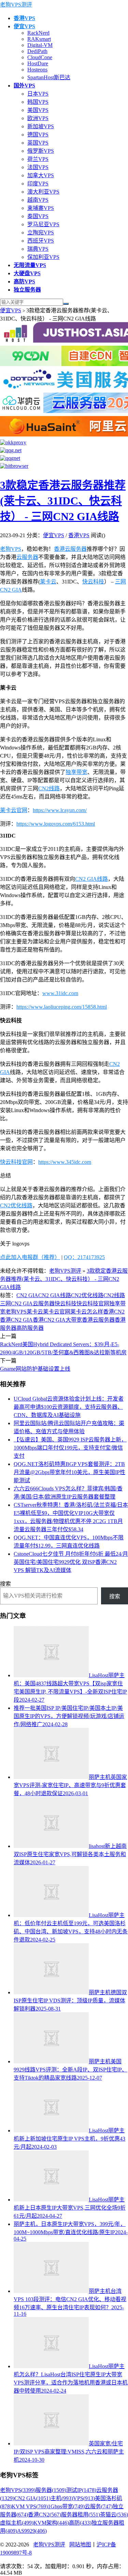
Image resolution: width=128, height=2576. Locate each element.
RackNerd (38, 33)
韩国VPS (38, 102)
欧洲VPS (38, 118)
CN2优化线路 (16, 1206)
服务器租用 (81, 2515)
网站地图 (80, 2545)
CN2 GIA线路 (91, 879)
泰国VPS (38, 216)
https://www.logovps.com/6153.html (56, 824)
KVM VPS (30, 2506)
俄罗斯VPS (41, 151)
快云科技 (93, 582)
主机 (62, 2498)
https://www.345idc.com (65, 1162)
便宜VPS (11, 310)
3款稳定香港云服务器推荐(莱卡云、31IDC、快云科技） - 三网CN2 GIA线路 (63, 501)
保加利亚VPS (43, 257)
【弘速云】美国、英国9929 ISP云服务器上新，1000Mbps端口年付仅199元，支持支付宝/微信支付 (70, 1448)
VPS (84, 2498)
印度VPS (38, 184)
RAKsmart (39, 39)
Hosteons (37, 70)
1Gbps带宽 (66, 2506)
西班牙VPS (41, 241)
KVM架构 (51, 2523)
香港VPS (79, 535)
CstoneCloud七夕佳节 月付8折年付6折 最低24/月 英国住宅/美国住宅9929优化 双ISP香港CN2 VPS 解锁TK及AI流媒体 (71, 1562)
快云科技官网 (16, 1162)
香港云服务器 (70, 549)
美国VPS (38, 110)
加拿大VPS (41, 175)
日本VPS (38, 94)
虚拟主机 (17, 2523)
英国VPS (38, 143)
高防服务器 (30, 1328)
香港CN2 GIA (16, 1320)
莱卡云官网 (14, 810)
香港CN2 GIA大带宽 (57, 1320)
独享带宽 (76, 772)
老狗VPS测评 (16, 5)
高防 (80, 2523)
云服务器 (27, 557)
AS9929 (32, 2531)
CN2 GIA (27, 1295)
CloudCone (40, 57)
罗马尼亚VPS (43, 224)
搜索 (5, 1584)
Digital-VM (40, 45)
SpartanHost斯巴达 (49, 77)
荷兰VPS (38, 159)
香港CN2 (114, 1312)
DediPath (37, 51)
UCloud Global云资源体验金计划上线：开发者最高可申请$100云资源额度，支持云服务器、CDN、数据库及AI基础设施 (69, 1407)
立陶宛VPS (41, 233)
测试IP (81, 2490)
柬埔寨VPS (41, 208)
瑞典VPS (38, 249)
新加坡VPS (41, 126)
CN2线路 (49, 788)
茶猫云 (114, 2515)
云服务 (99, 2506)
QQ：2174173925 (84, 1257)
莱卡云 (48, 582)
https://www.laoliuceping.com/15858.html (62, 1007)
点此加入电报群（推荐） (30, 1257)
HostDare (38, 63)
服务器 (51, 2490)
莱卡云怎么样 (87, 1312)
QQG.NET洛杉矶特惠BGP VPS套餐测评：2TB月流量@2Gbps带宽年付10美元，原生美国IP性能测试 (69, 1472)
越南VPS (38, 200)
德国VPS (38, 135)
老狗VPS (11, 549)
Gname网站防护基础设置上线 (35, 1369)
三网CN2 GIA (16, 1303)
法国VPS (38, 167)
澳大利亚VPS (43, 192)
